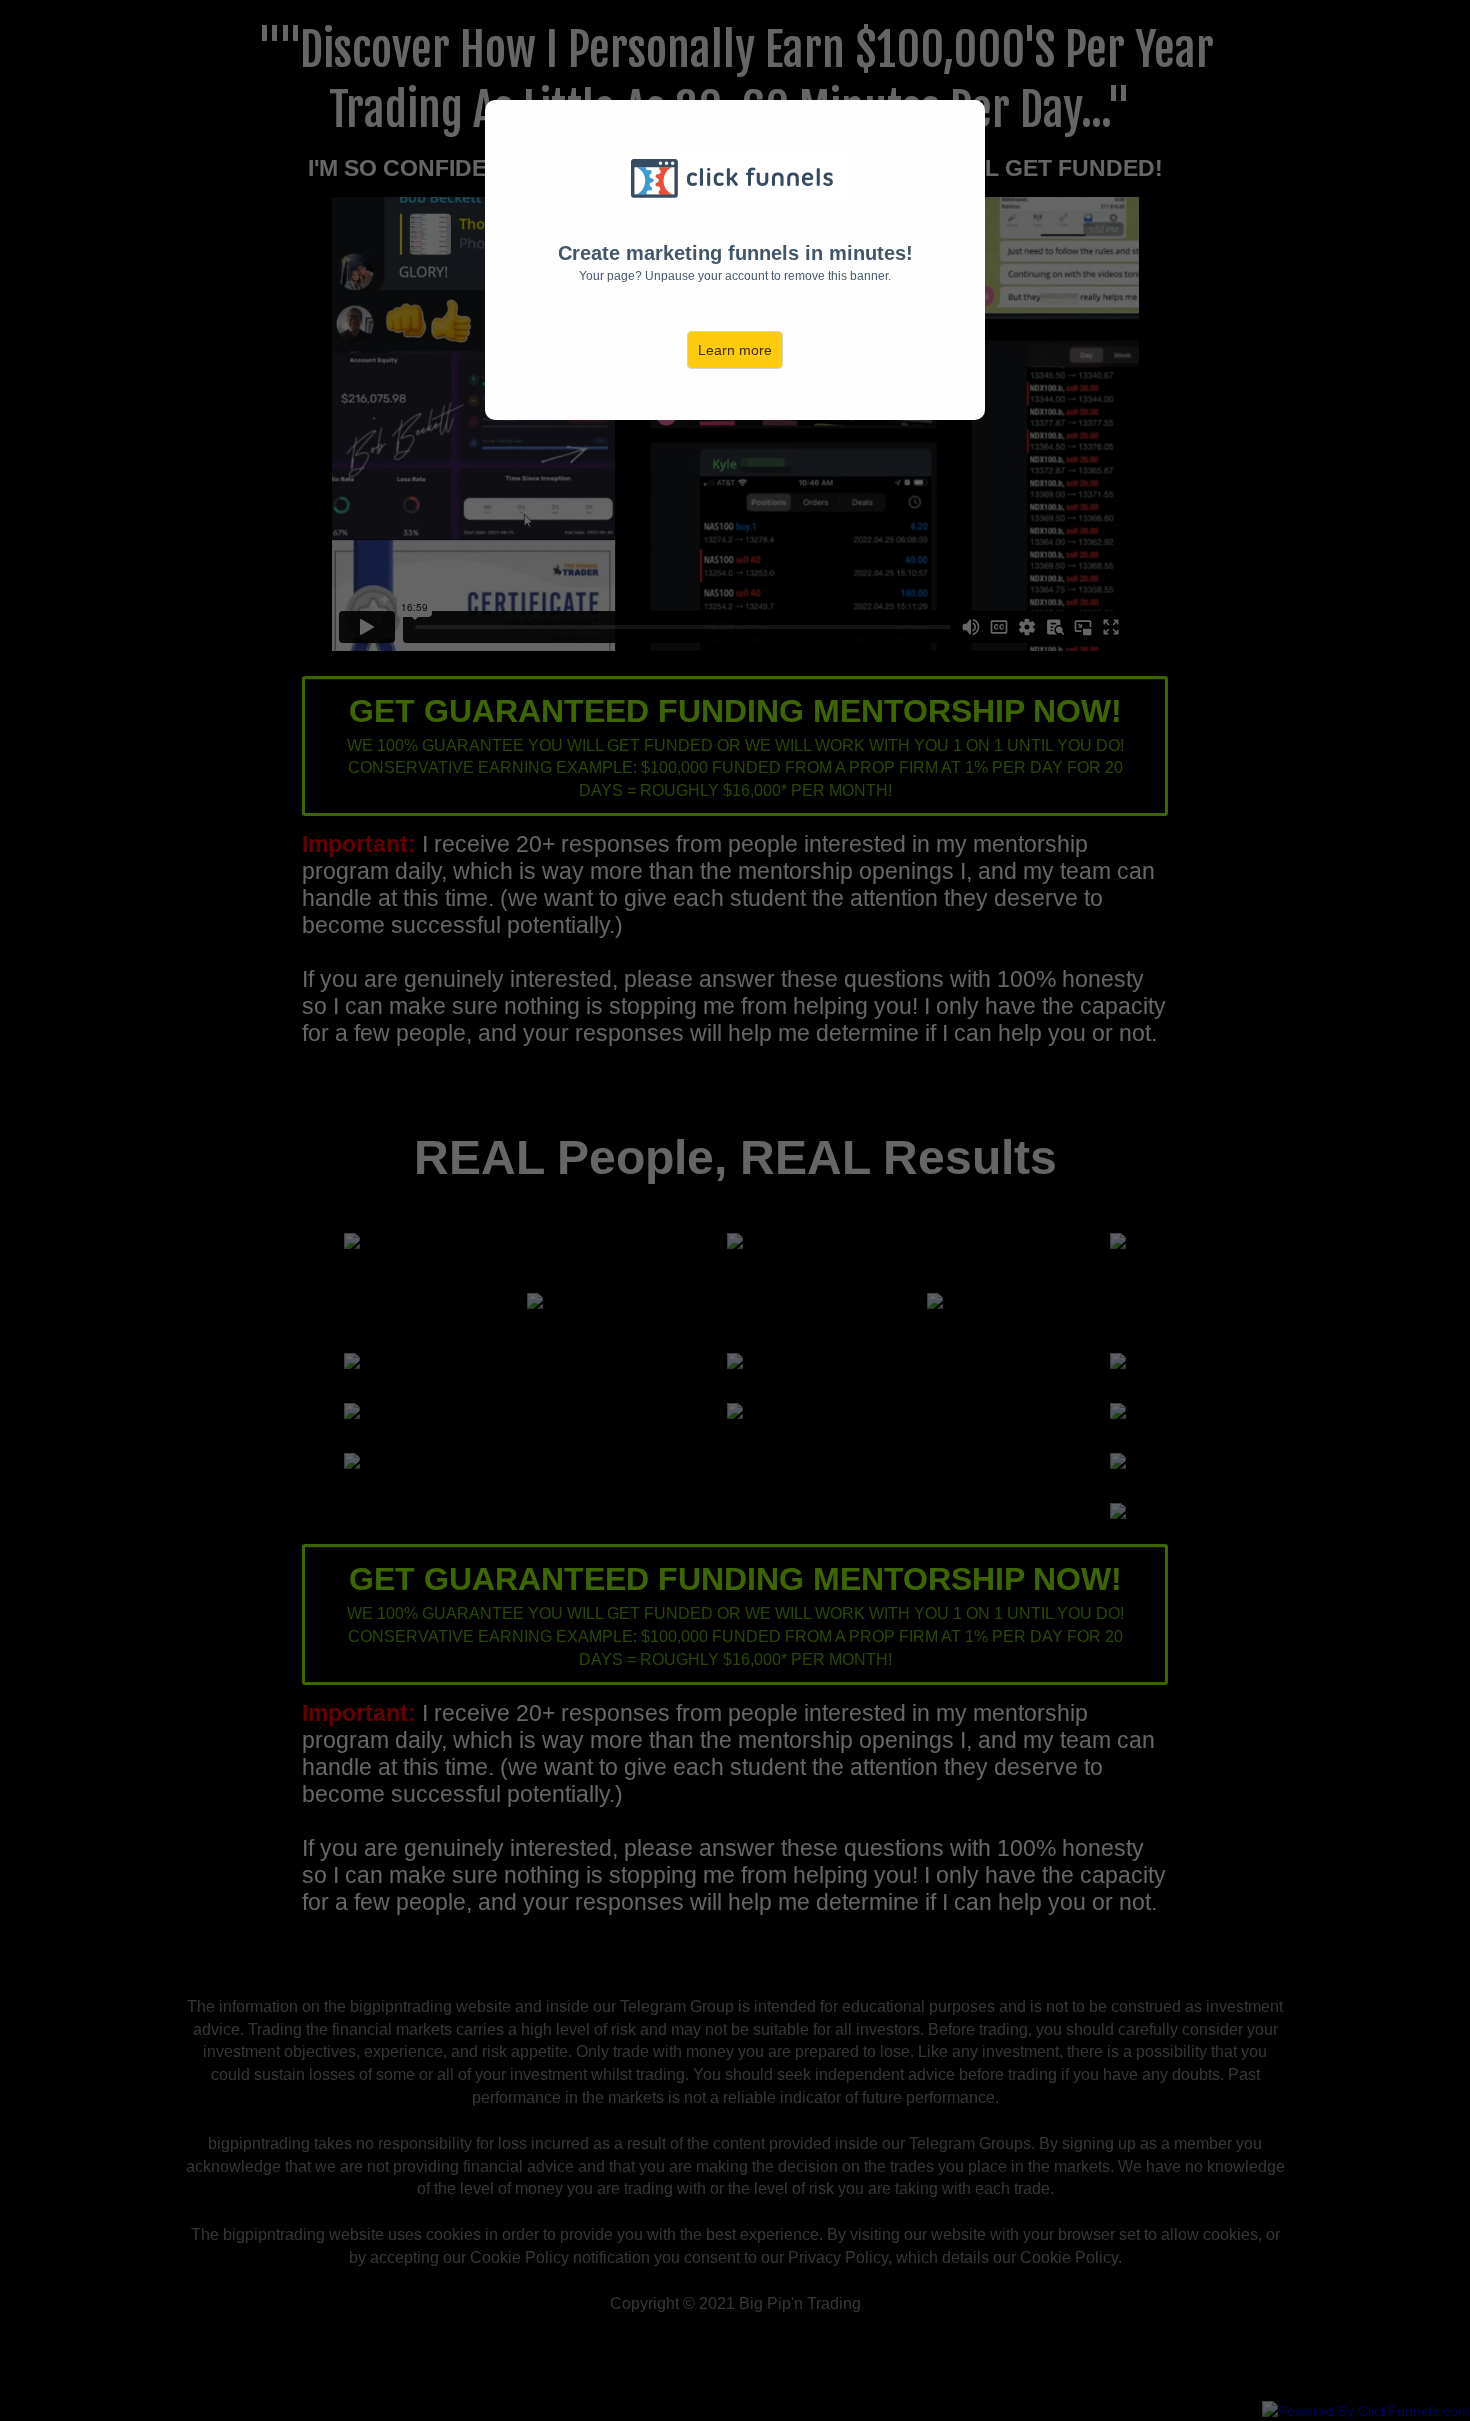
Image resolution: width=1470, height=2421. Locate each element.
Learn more (735, 350)
